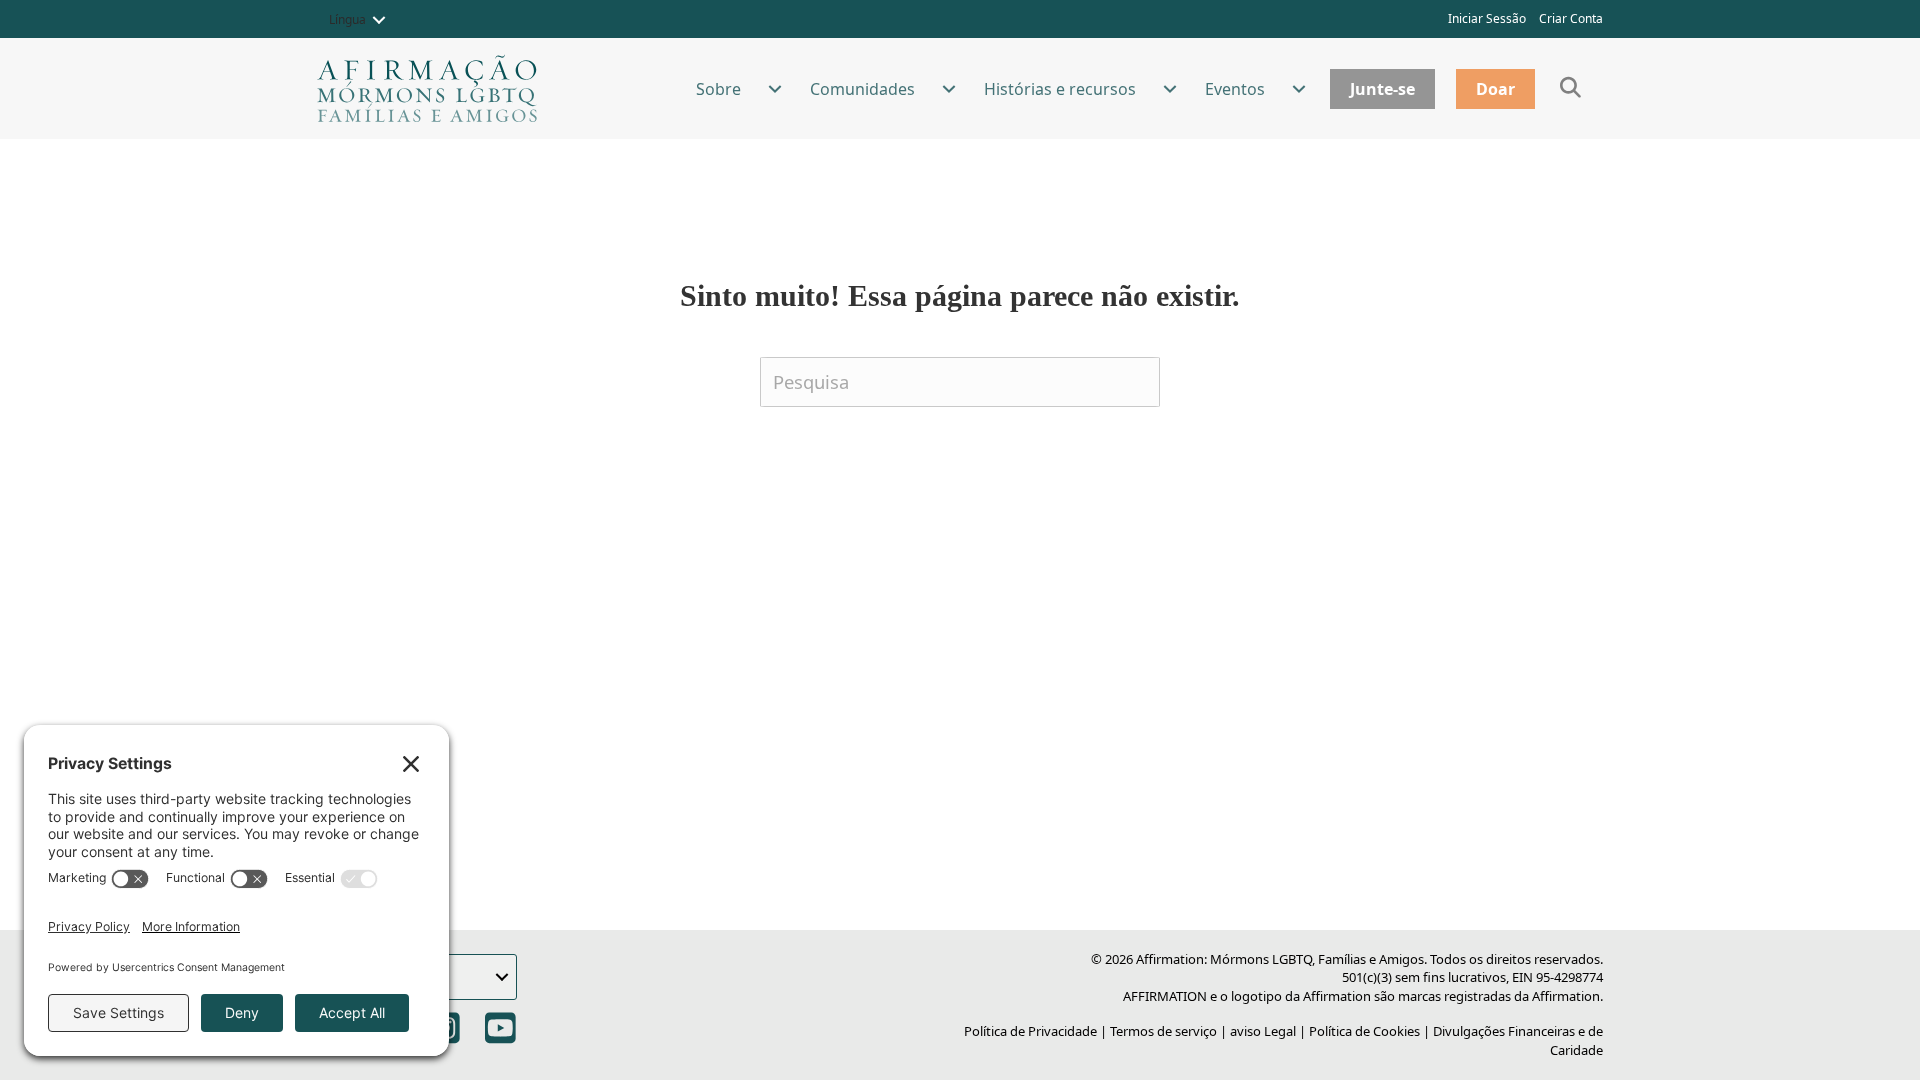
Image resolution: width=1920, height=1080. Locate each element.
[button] (379, 20)
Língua (347, 19)
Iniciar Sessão (1487, 18)
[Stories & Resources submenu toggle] (1170, 89)
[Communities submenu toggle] (949, 89)
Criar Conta (1571, 18)
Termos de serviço (1163, 1031)
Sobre (718, 89)
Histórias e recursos (1060, 89)
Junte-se (1382, 89)
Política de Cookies (1364, 1031)
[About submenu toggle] (775, 89)
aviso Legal (1263, 1031)
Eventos (1235, 89)
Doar (1495, 89)
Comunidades (862, 89)
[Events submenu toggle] (1299, 89)
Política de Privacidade (1030, 1031)
